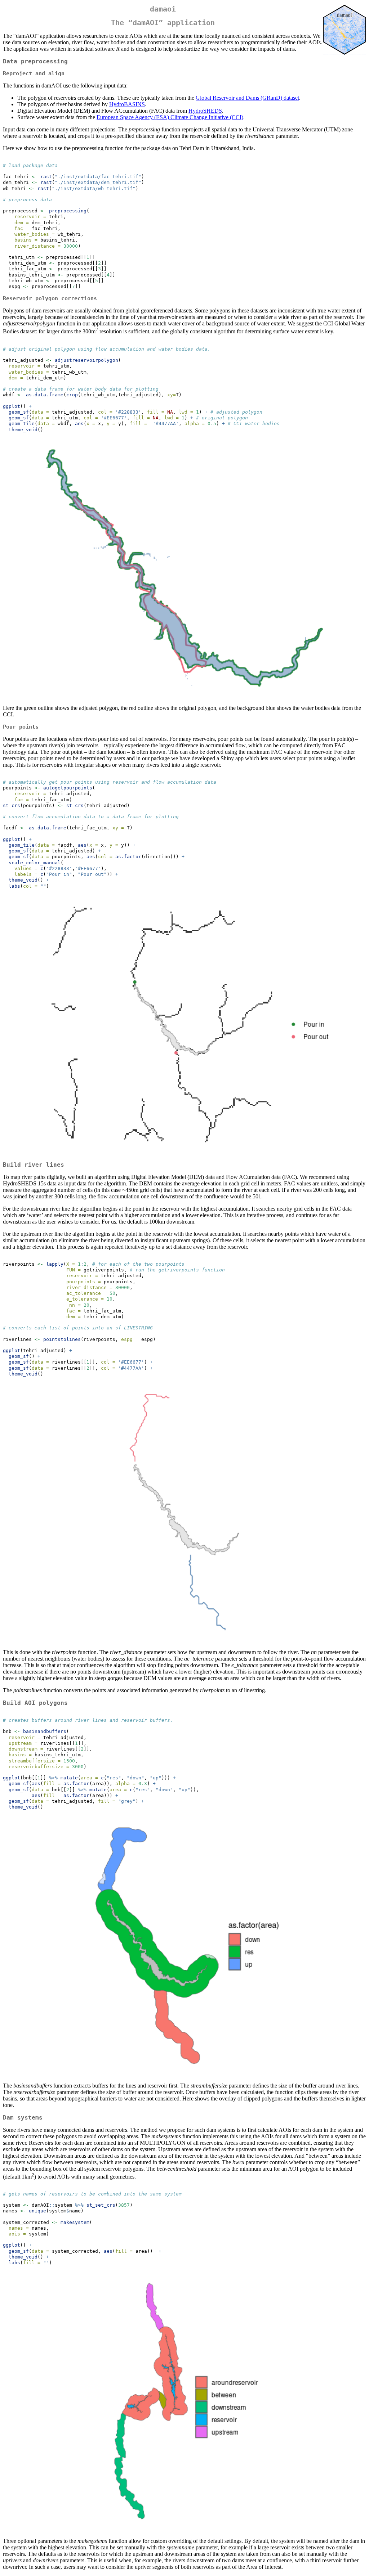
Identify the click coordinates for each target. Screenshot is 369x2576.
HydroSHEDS (205, 111)
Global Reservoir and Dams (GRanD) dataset (247, 98)
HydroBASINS (127, 104)
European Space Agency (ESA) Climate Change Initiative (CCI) (170, 117)
